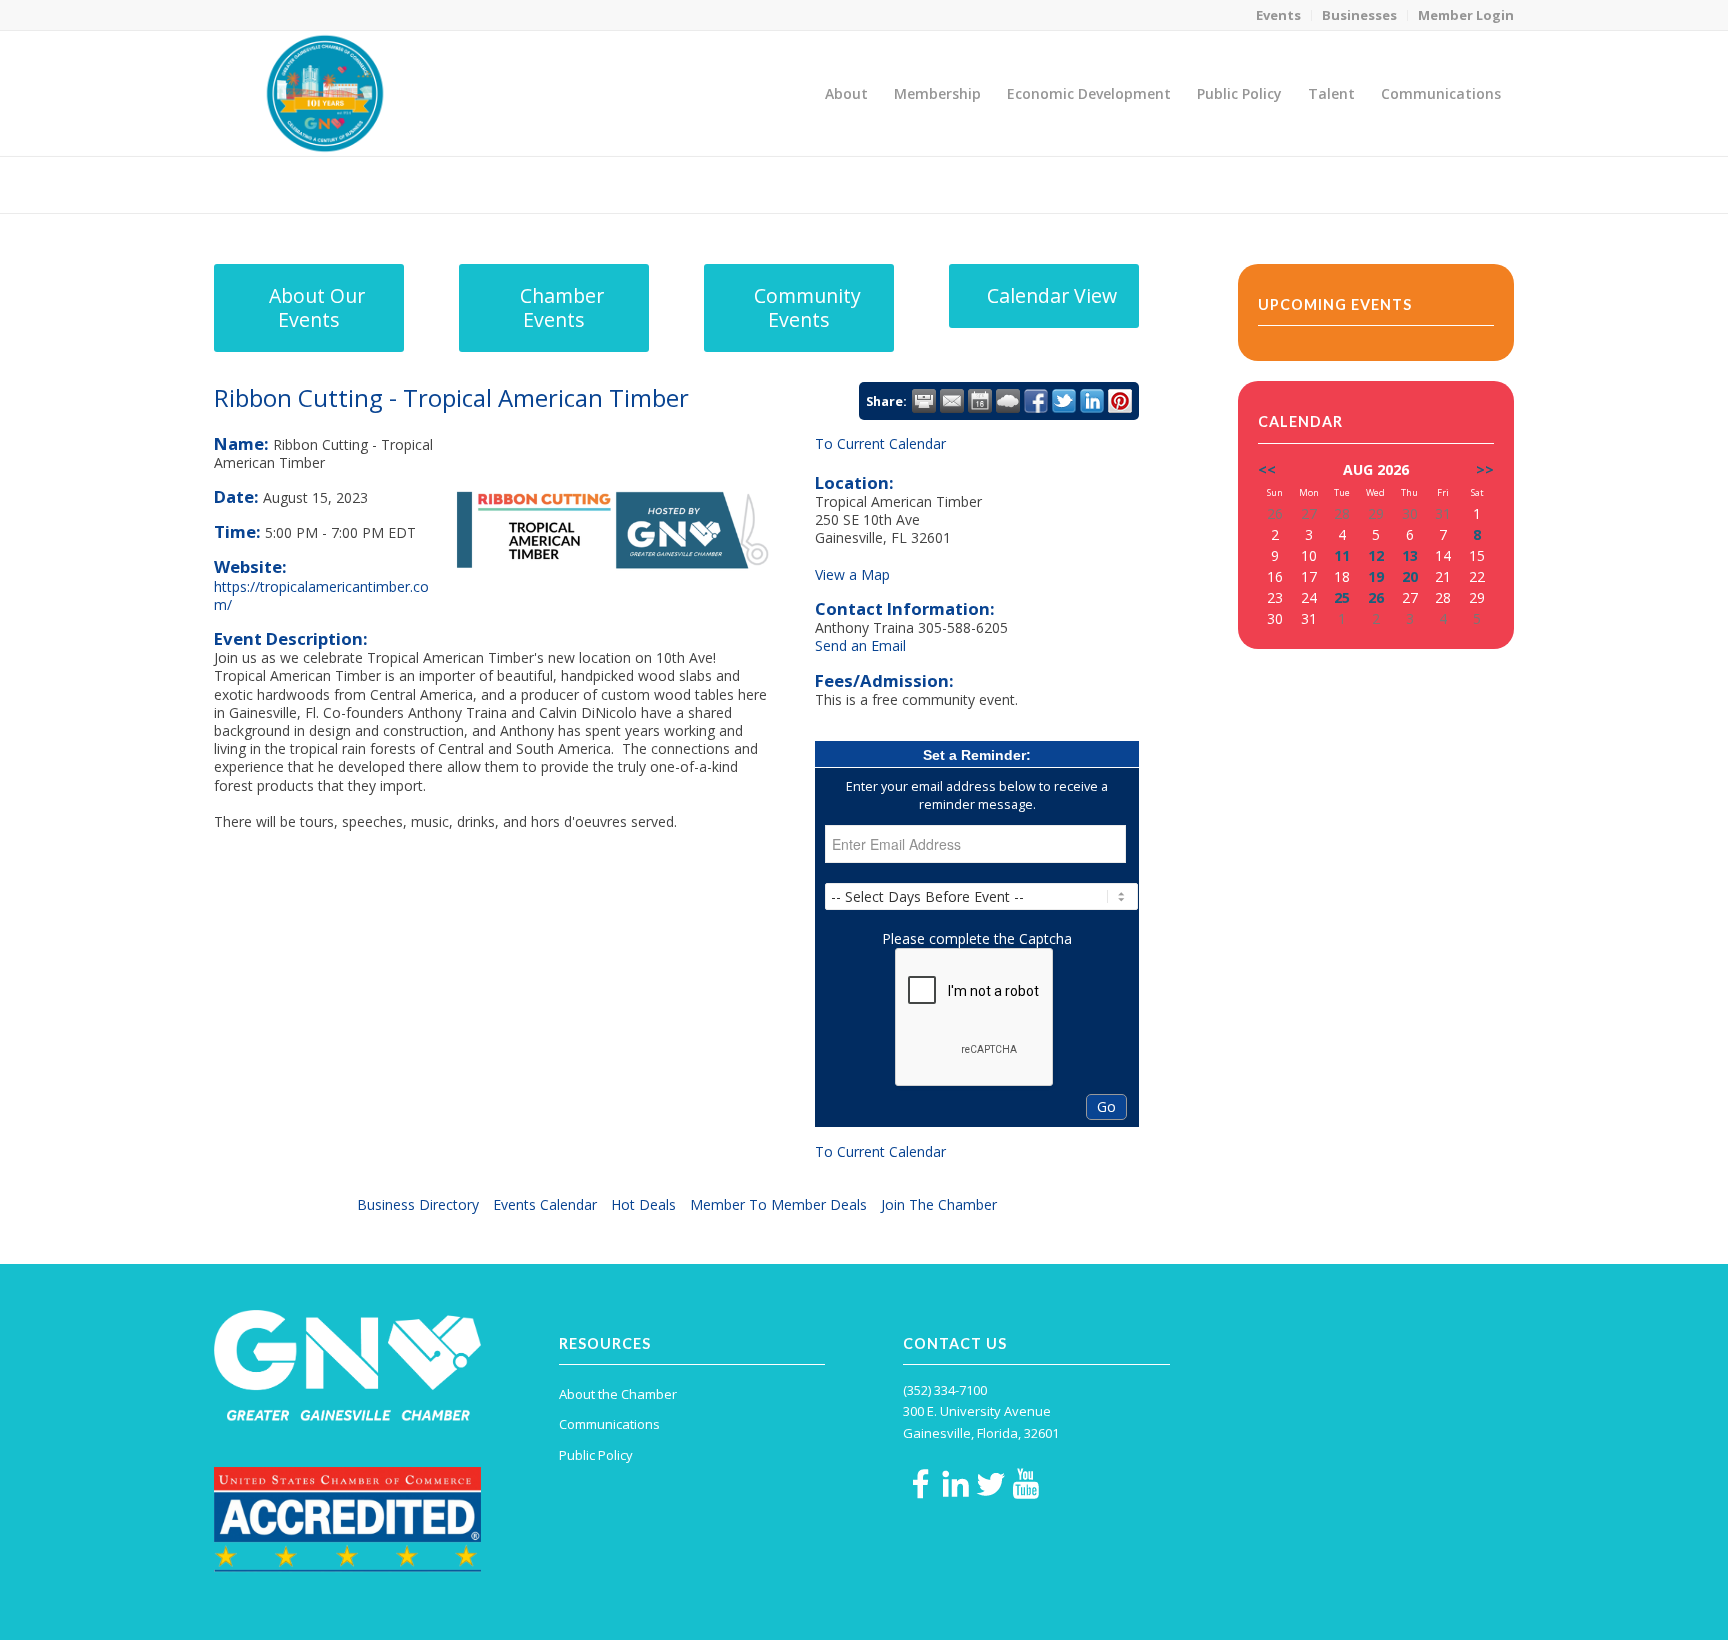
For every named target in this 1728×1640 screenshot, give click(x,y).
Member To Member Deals (778, 1204)
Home (1375, 184)
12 (1376, 555)
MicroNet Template (283, 183)
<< (1267, 469)
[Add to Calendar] (980, 401)
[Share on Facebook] (1036, 401)
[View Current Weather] (1008, 401)
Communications (609, 1424)
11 (1342, 555)
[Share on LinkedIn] (1092, 401)
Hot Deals (643, 1204)
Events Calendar (545, 1204)
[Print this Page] (924, 401)
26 (1376, 597)
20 (1410, 576)
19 (1376, 576)
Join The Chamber (939, 1204)
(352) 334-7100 (945, 1390)
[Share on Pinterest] (1120, 401)
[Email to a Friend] (952, 401)
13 (1410, 555)
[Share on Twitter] (1064, 401)
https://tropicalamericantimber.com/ (321, 595)
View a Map (852, 574)
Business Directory (418, 1204)
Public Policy (596, 1455)
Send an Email (860, 645)
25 (1342, 597)
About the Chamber (618, 1394)
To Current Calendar (880, 443)
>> (1485, 469)
